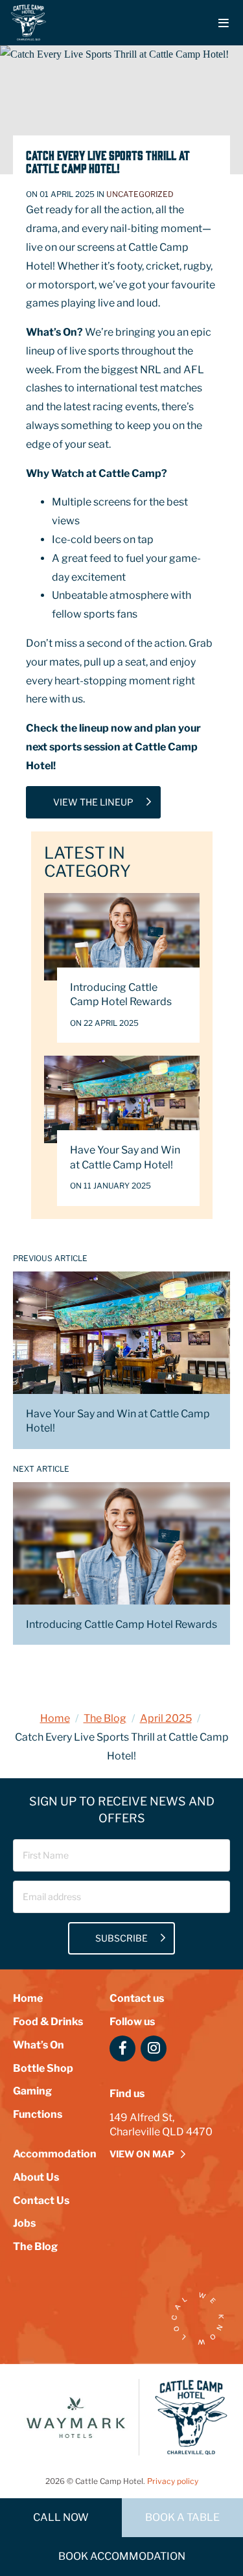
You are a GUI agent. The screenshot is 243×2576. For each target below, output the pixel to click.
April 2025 (166, 1718)
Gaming (32, 2091)
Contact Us (41, 2200)
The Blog (105, 1718)
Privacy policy (173, 2481)
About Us (36, 2177)
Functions (38, 2114)
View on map (142, 2154)
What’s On (39, 2045)
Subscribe (121, 1938)
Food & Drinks (48, 2022)
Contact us (137, 1998)
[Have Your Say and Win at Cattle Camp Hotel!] (122, 1099)
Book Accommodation (122, 2556)
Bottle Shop (43, 2068)
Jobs (24, 2223)
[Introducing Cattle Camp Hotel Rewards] (122, 937)
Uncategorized (140, 194)
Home (55, 1718)
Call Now (61, 2517)
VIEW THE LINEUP (93, 802)
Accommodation (55, 2154)
